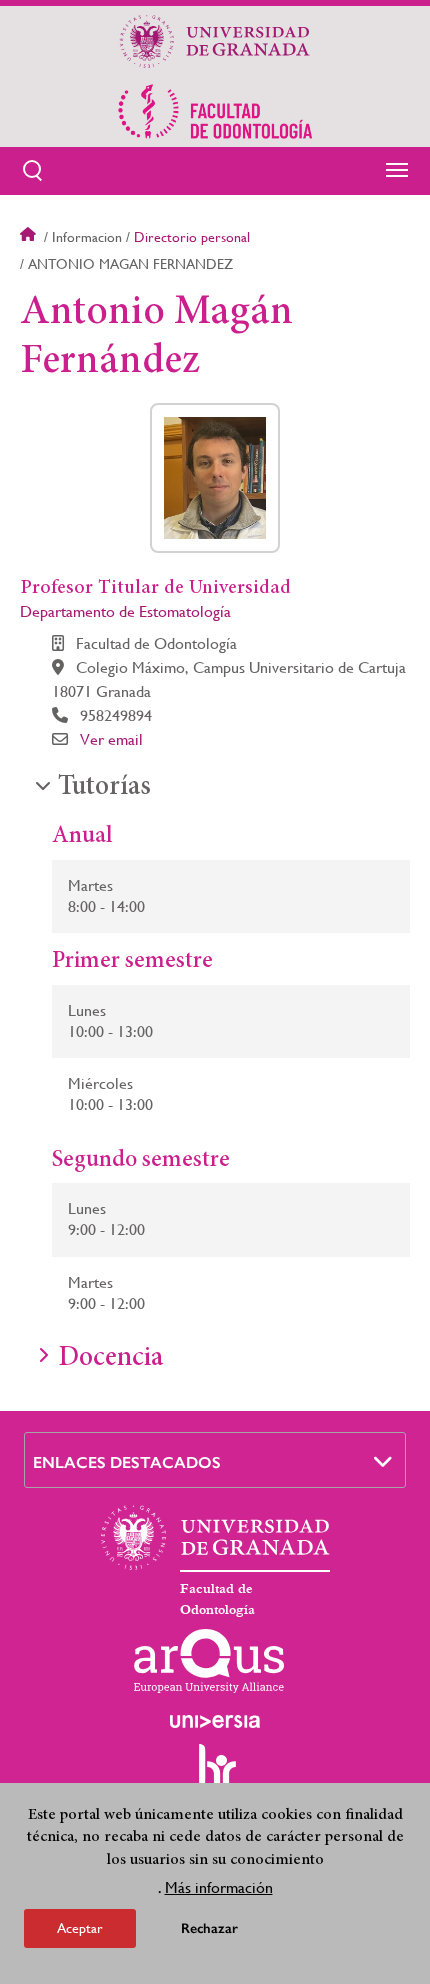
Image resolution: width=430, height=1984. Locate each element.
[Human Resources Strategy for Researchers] (215, 1775)
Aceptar (80, 1928)
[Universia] (215, 1721)
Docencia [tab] (110, 1359)
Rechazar (209, 1928)
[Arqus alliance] (209, 1661)
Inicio (30, 237)
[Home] (215, 111)
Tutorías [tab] (104, 788)
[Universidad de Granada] (215, 41)
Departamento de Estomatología (125, 611)
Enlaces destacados (127, 1462)
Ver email (111, 739)
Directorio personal (192, 237)
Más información (219, 1887)
